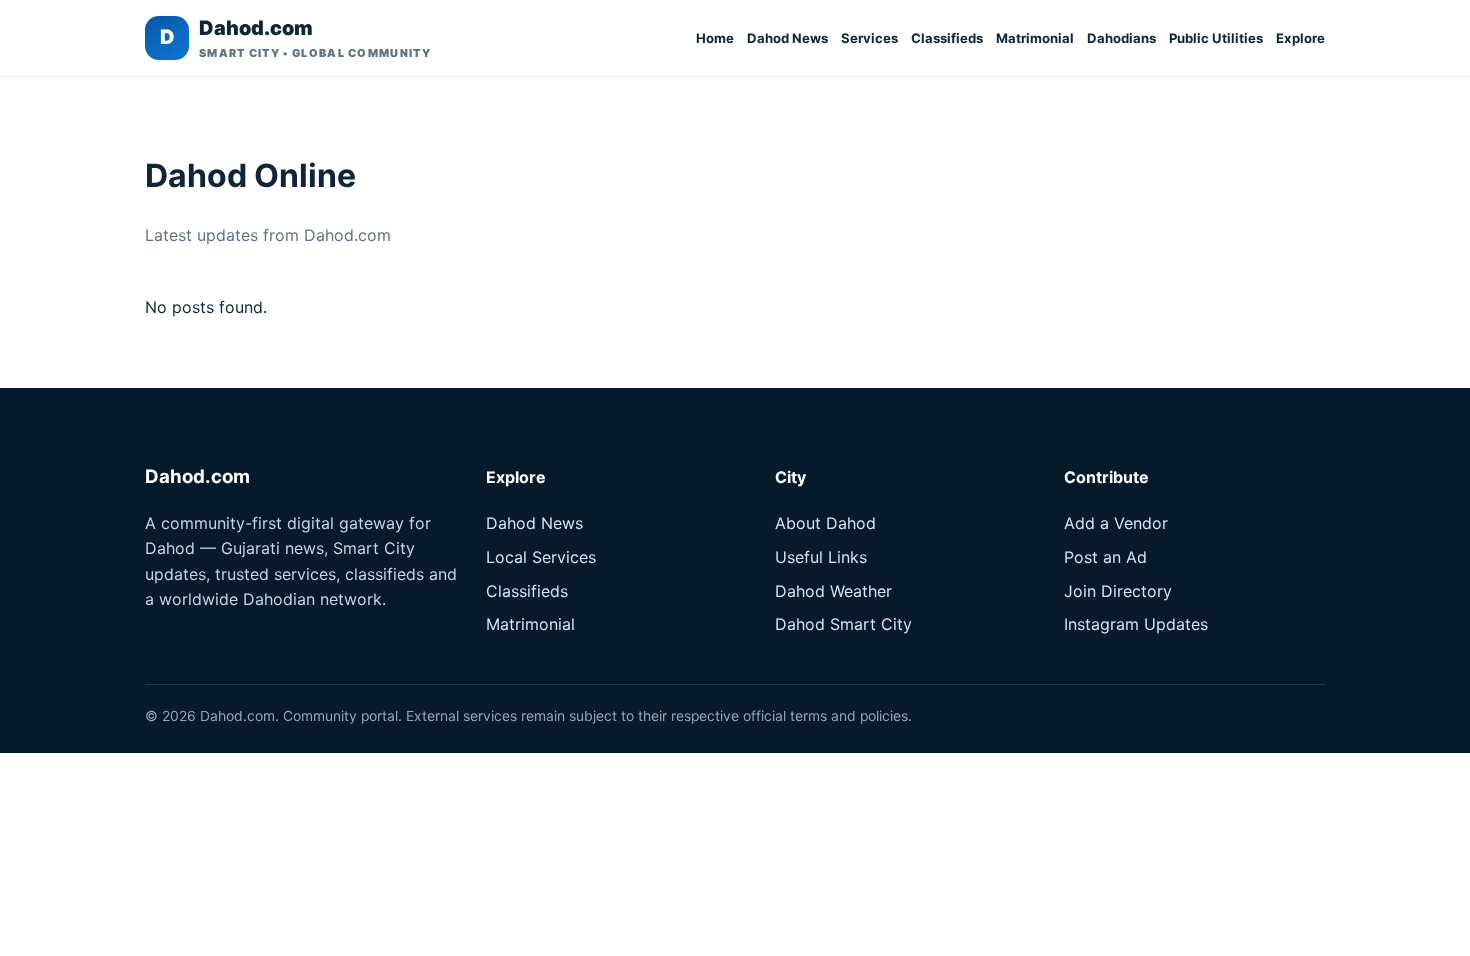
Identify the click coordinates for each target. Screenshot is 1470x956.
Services (869, 38)
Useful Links (821, 557)
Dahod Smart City (843, 624)
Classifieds (947, 38)
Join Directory (1118, 591)
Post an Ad (1105, 557)
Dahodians (1121, 38)
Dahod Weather (833, 591)
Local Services (541, 557)
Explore (1300, 38)
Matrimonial (1035, 38)
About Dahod (825, 523)
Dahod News (787, 38)
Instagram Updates (1136, 624)
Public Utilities (1216, 38)
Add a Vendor (1116, 523)
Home (715, 38)
